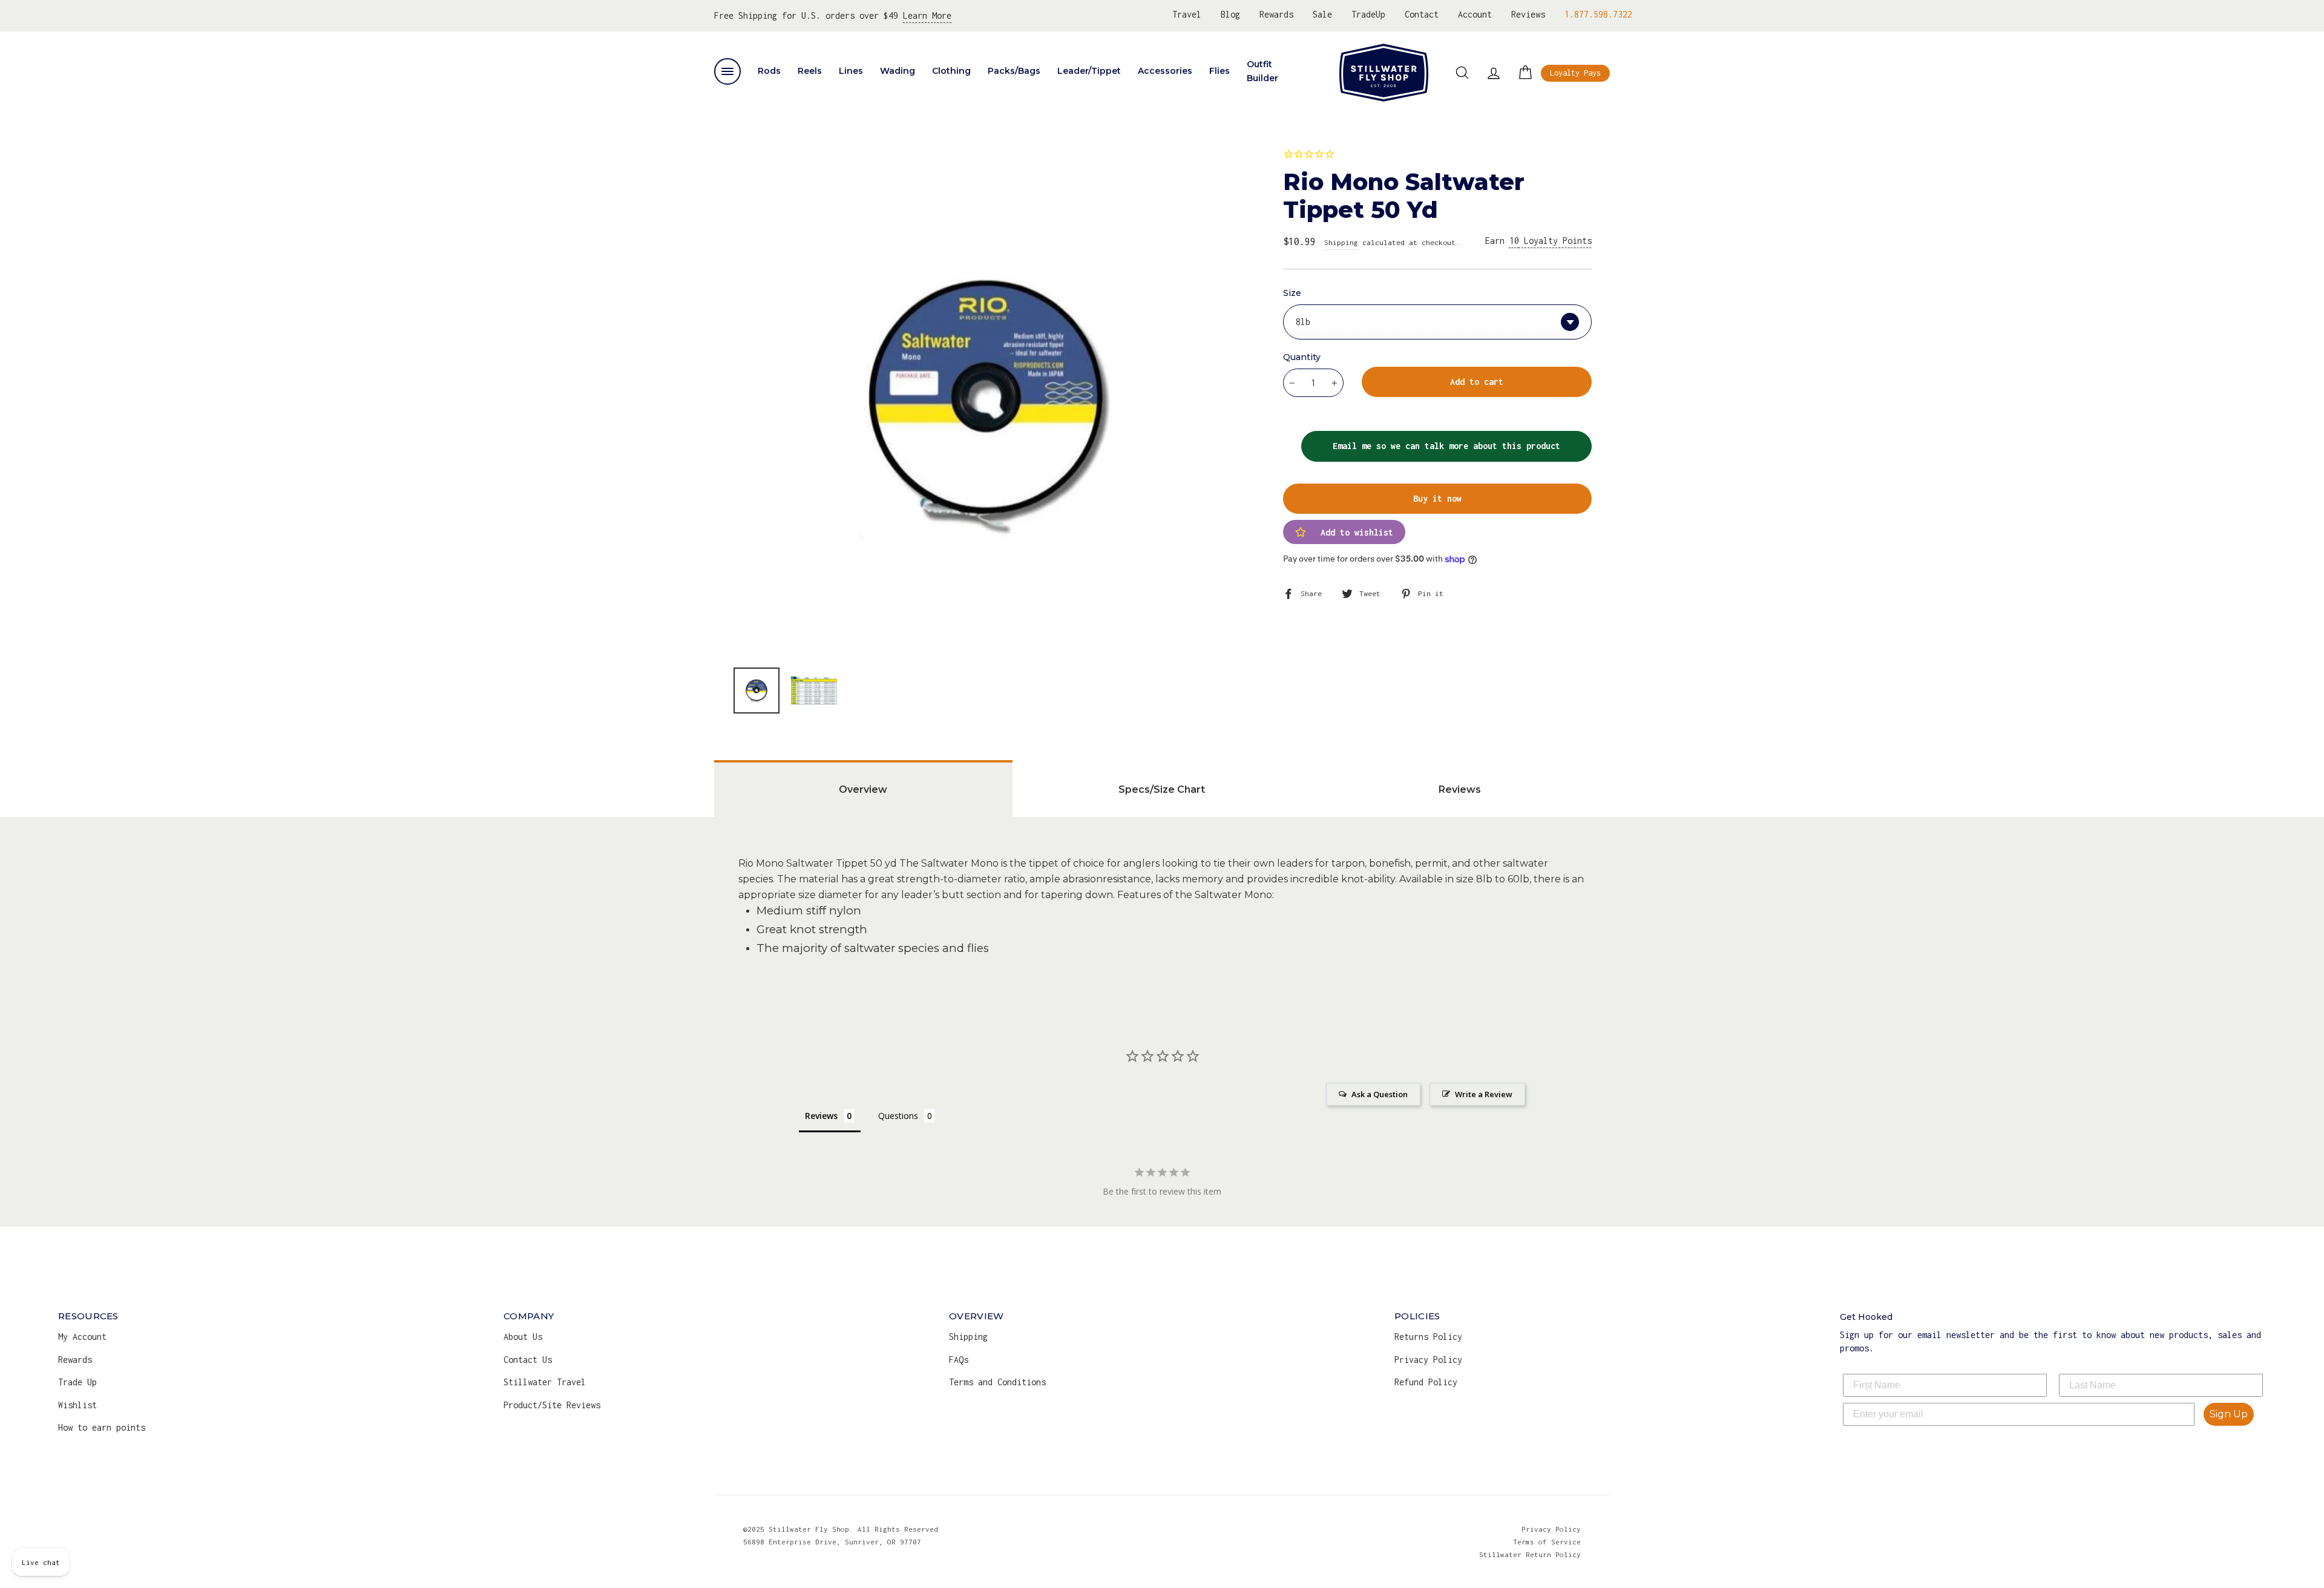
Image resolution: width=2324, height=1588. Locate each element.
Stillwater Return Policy (1530, 1554)
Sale (1322, 14)
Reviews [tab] (1460, 789)
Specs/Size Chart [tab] (1162, 789)
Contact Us (528, 1360)
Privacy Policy (1428, 1360)
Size (1292, 293)
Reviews (1528, 14)
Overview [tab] (863, 789)
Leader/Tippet (1089, 71)
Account (1475, 14)
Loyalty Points (1551, 241)
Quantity (1302, 357)
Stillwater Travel (545, 1382)
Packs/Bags (1014, 71)
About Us (523, 1337)
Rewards (1276, 14)
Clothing (951, 71)
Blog (1230, 14)
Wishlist (77, 1405)
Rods (769, 71)
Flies (1219, 71)
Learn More (927, 15)
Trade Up (77, 1382)
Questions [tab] (898, 1116)
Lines (851, 71)
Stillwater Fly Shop (1384, 73)
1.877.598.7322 (1598, 14)
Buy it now (1437, 498)
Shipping (1341, 242)
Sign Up (2229, 1414)
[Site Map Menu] (727, 71)
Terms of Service (1547, 1542)
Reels (810, 71)
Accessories (1165, 71)
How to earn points (102, 1427)
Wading (898, 71)
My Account (82, 1337)
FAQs (959, 1360)
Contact (1422, 14)
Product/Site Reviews (552, 1405)
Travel (1187, 14)
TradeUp (1368, 14)
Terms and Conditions (997, 1382)
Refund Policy (1426, 1382)
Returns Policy (1428, 1337)
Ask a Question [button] (1380, 1094)
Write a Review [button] (1484, 1094)
